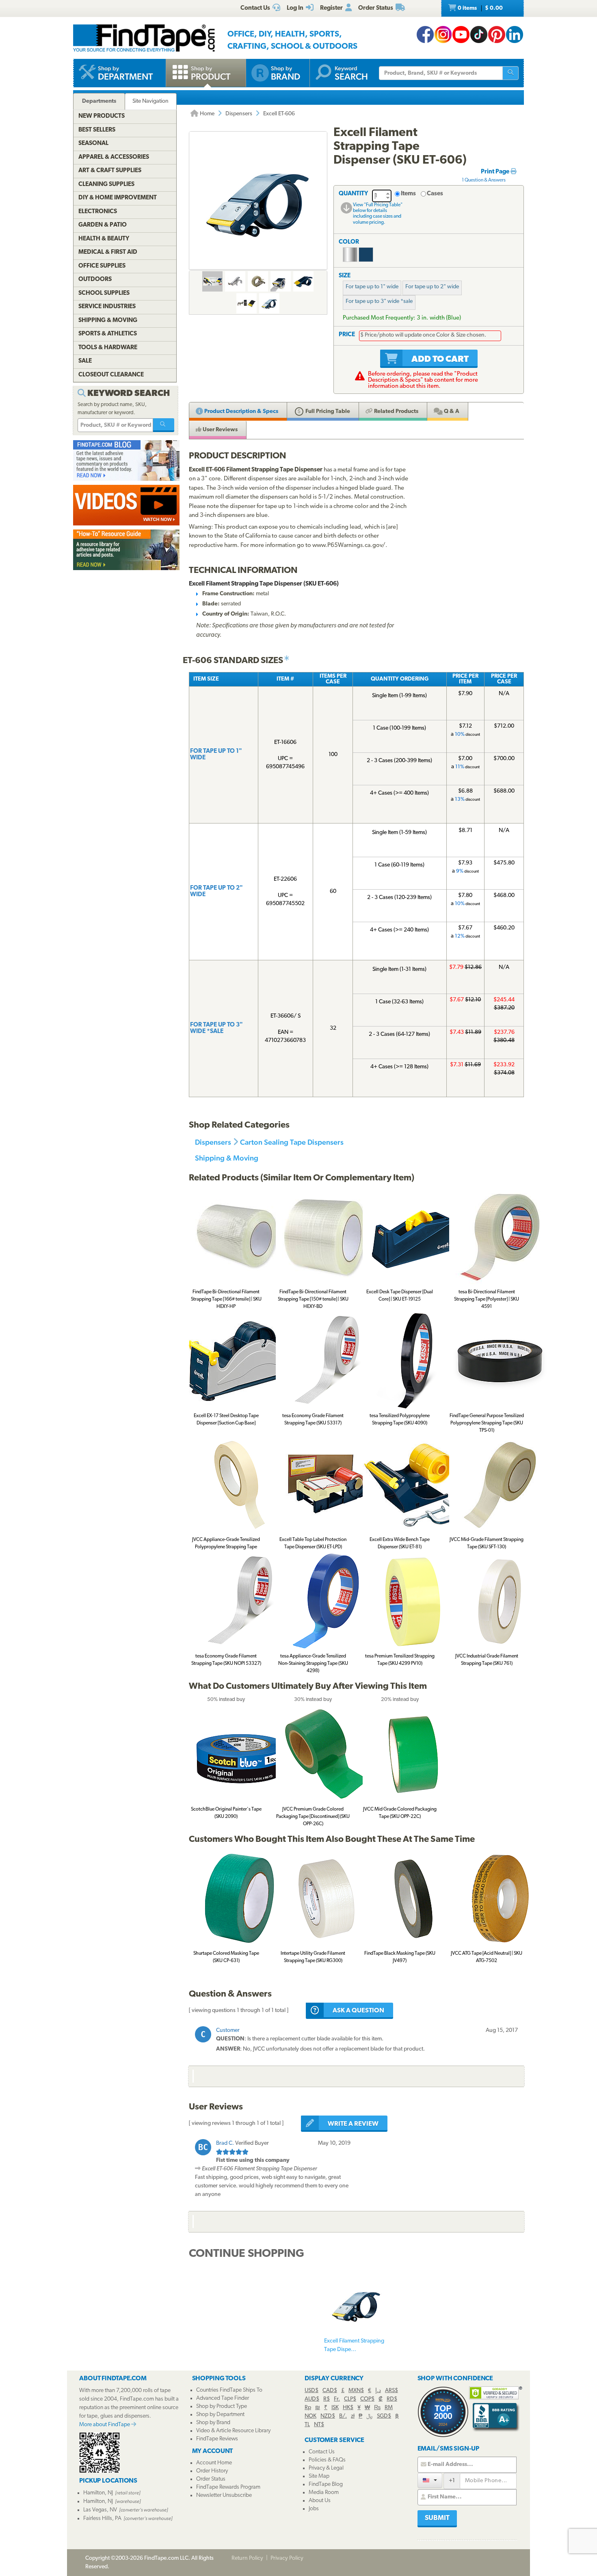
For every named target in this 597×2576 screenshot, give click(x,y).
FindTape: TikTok (479, 35)
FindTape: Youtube (461, 35)
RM (389, 2408)
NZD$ (328, 2416)
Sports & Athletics (108, 334)
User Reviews (220, 430)
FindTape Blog (326, 2484)
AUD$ (312, 2399)
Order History (212, 2471)
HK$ (348, 2408)
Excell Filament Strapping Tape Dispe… (354, 2345)
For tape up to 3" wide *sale (379, 301)
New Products (102, 116)
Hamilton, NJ (98, 2493)
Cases (435, 194)
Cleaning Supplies (106, 185)
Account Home (214, 2463)
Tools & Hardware (108, 348)
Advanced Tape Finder (223, 2398)
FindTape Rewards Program (228, 2487)
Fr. (337, 2399)
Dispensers (239, 114)
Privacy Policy (287, 2558)
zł (353, 2416)
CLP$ (350, 2399)
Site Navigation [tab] (150, 101)
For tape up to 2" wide (432, 287)
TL (307, 2425)
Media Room (324, 2493)
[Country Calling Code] (430, 2480)
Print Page (496, 172)
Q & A (451, 412)
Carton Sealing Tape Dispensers (292, 1142)
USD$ (311, 2391)
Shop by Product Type (222, 2406)
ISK (335, 2408)
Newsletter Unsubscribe (224, 2495)
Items (408, 194)
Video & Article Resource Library (233, 2431)
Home (207, 114)
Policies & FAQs (327, 2460)
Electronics (98, 212)
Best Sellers (97, 130)
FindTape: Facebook (425, 35)
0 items (480, 8)
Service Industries (107, 307)
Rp (308, 2408)
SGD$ (384, 2416)
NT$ (319, 2425)
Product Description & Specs (241, 412)
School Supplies (104, 293)
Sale (85, 361)
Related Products (396, 412)
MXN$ (356, 2391)
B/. (343, 2416)
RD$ (392, 2399)
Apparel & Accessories (114, 157)
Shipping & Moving (227, 1158)
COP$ (367, 2399)
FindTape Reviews (217, 2439)
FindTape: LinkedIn (515, 35)
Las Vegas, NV (100, 2510)
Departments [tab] (99, 101)
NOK (310, 2416)
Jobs (314, 2509)
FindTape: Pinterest (497, 35)
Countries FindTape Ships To (229, 2390)
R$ (327, 2399)
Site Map (319, 2476)
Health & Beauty (104, 239)
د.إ (378, 2391)
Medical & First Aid (108, 252)
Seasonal (93, 144)
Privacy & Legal (326, 2468)
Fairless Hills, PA (102, 2519)
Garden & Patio (103, 225)
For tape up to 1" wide (372, 287)
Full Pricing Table (327, 412)
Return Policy (247, 2558)
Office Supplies (102, 266)
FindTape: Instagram (443, 35)
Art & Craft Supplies (110, 171)
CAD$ (330, 2391)
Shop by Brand (213, 2423)
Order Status (211, 2479)
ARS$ (392, 2391)
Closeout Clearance (111, 375)
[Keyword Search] (164, 425)
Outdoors (95, 280)
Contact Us (322, 2452)
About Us (320, 2501)
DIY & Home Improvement (118, 198)
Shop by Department (220, 2415)
